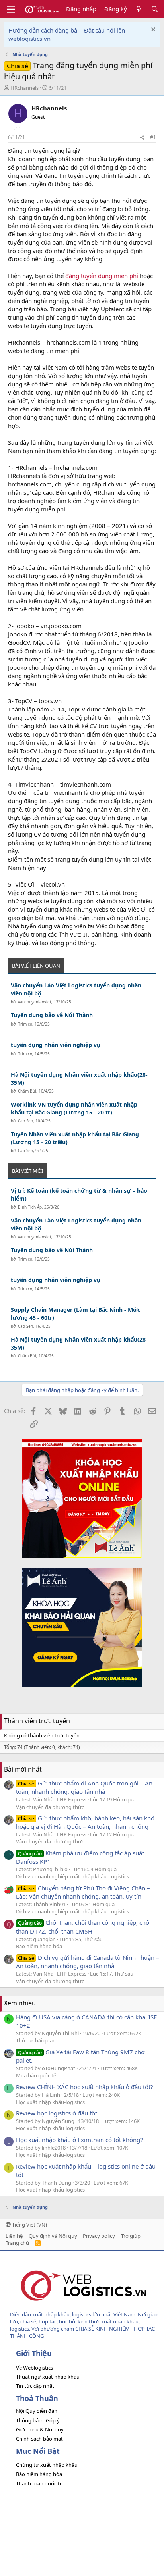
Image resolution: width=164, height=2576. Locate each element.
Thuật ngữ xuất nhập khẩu (48, 2377)
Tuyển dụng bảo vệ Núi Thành (52, 1015)
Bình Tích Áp (30, 1207)
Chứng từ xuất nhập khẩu (47, 2465)
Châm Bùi (27, 1091)
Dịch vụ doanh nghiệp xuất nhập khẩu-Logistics (72, 1876)
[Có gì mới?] (139, 9)
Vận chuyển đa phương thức (50, 1807)
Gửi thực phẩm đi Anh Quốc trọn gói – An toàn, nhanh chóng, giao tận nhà (84, 1787)
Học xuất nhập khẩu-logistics (50, 2102)
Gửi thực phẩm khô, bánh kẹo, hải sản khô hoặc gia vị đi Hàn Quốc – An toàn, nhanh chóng (85, 1822)
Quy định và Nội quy (53, 2236)
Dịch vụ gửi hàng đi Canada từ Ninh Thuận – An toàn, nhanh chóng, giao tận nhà (88, 1962)
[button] (11, 9)
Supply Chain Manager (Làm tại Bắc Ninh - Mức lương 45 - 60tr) (75, 1314)
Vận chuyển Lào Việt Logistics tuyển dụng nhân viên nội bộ (76, 989)
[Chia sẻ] (142, 138)
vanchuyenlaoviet (35, 1002)
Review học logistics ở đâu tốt (57, 2113)
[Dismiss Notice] (152, 30)
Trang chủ (17, 2243)
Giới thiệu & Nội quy (40, 2429)
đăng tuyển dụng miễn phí (102, 276)
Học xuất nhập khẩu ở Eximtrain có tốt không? (79, 2140)
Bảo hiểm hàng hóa (39, 1946)
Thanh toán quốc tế (39, 2483)
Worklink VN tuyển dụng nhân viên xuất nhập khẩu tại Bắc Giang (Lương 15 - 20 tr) (74, 1108)
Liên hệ (14, 2236)
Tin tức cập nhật (35, 2386)
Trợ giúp (131, 2236)
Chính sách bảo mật (39, 2439)
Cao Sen (25, 1121)
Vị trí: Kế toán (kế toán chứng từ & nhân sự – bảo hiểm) (79, 1194)
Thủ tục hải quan (36, 2040)
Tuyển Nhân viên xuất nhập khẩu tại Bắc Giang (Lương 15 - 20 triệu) (75, 1138)
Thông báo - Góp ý (38, 2420)
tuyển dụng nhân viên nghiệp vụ (56, 1045)
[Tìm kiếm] (155, 9)
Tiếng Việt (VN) (29, 2225)
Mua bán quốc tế (36, 2075)
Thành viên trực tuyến (37, 1721)
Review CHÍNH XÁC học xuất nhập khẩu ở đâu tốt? (85, 2087)
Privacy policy (99, 2236)
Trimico (25, 1024)
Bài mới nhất (23, 1769)
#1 (153, 137)
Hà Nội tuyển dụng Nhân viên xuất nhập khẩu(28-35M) (79, 1079)
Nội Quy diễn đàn (37, 2411)
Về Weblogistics (34, 2368)
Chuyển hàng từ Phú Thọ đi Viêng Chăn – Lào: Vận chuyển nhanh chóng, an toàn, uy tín (83, 1892)
